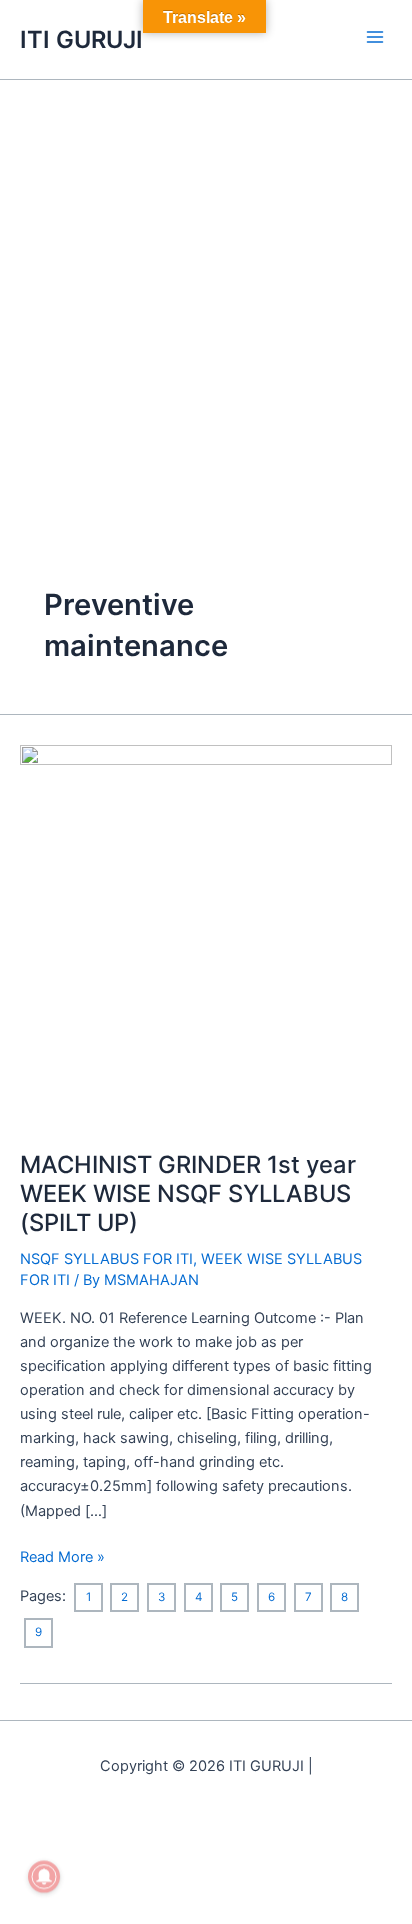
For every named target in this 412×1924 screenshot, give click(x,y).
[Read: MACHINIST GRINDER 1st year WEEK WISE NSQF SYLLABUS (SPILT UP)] (206, 935)
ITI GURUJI (81, 39)
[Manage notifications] (44, 1877)
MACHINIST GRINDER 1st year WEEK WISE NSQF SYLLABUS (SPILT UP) (188, 1193)
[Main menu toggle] (375, 37)
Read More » (62, 1555)
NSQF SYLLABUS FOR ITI (106, 1259)
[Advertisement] (206, 296)
